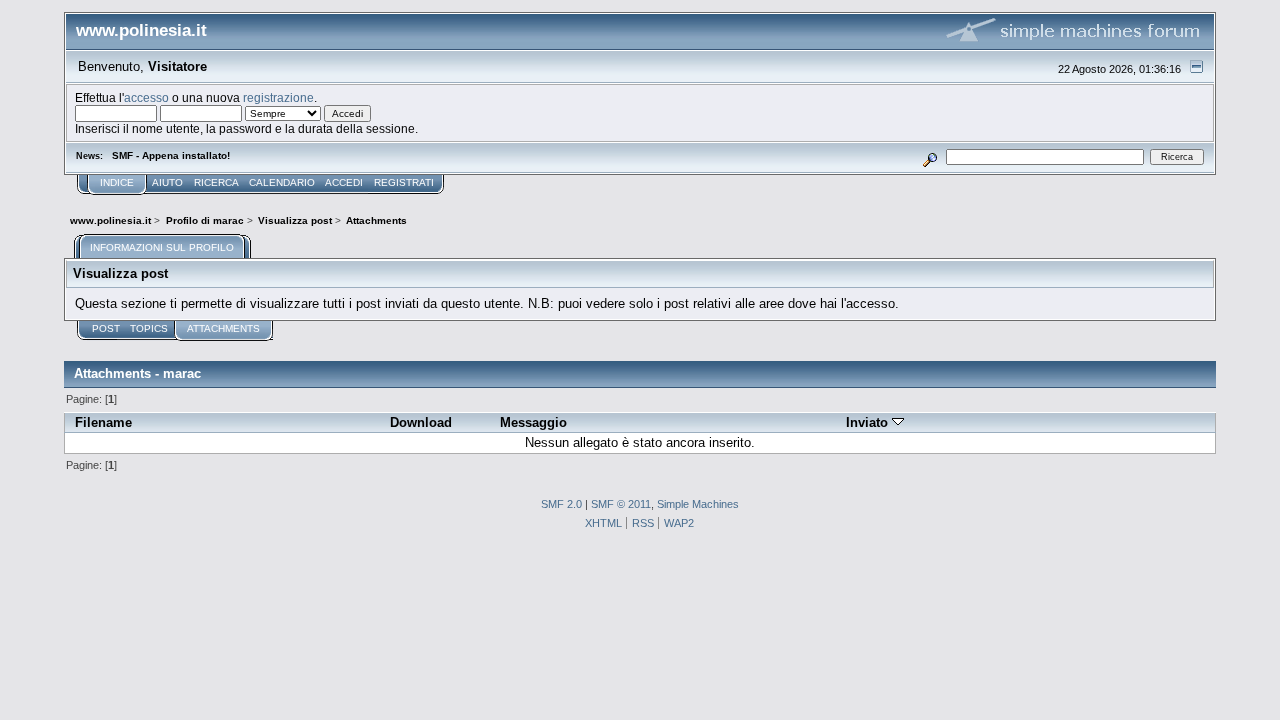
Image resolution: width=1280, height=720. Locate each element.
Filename (103, 422)
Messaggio (533, 422)
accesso (146, 97)
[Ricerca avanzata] (930, 156)
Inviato (869, 422)
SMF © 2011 (621, 504)
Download (421, 422)
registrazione (278, 97)
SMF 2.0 (561, 504)
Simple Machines (698, 504)
